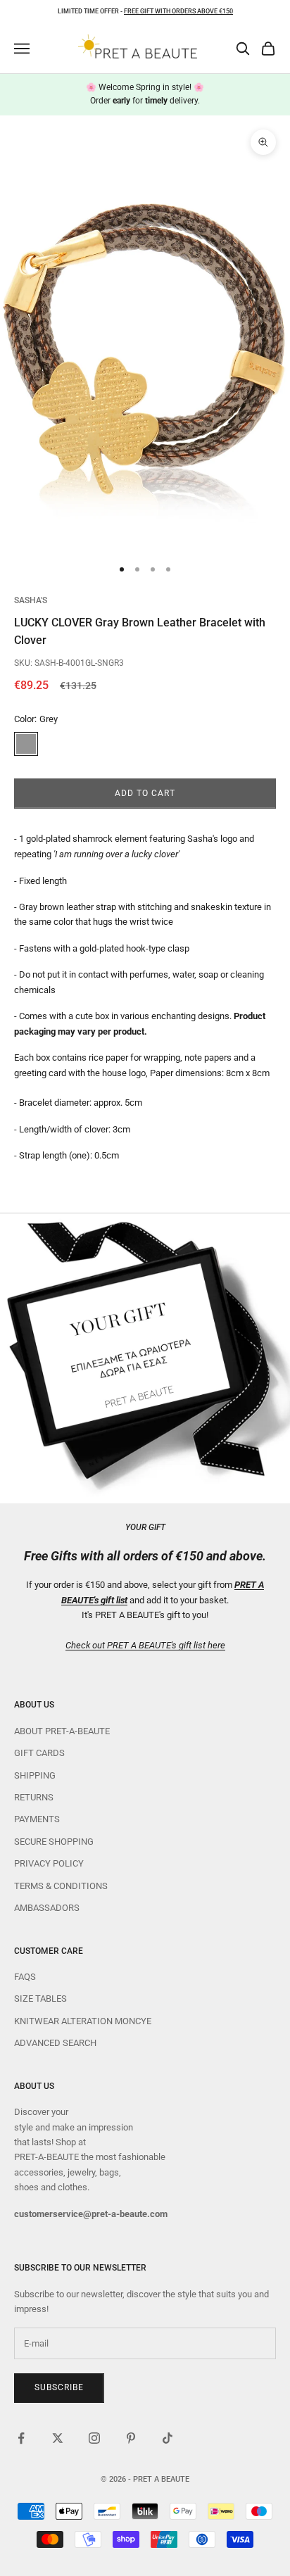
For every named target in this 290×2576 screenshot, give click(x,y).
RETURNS (34, 1797)
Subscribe (59, 2387)
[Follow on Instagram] (94, 2438)
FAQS (25, 1977)
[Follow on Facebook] (21, 2438)
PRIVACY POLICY (49, 1863)
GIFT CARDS (39, 1753)
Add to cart (145, 793)
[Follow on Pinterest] (131, 2438)
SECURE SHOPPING (54, 1842)
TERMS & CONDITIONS (61, 1886)
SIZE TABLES (40, 1999)
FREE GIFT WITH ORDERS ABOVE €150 (178, 11)
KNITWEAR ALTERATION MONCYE (83, 2021)
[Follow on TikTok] (168, 2438)
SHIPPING (35, 1775)
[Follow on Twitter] (58, 2438)
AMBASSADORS (47, 1908)
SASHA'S (31, 600)
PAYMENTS (37, 1819)
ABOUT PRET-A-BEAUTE (62, 1731)
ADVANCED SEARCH (55, 2043)
